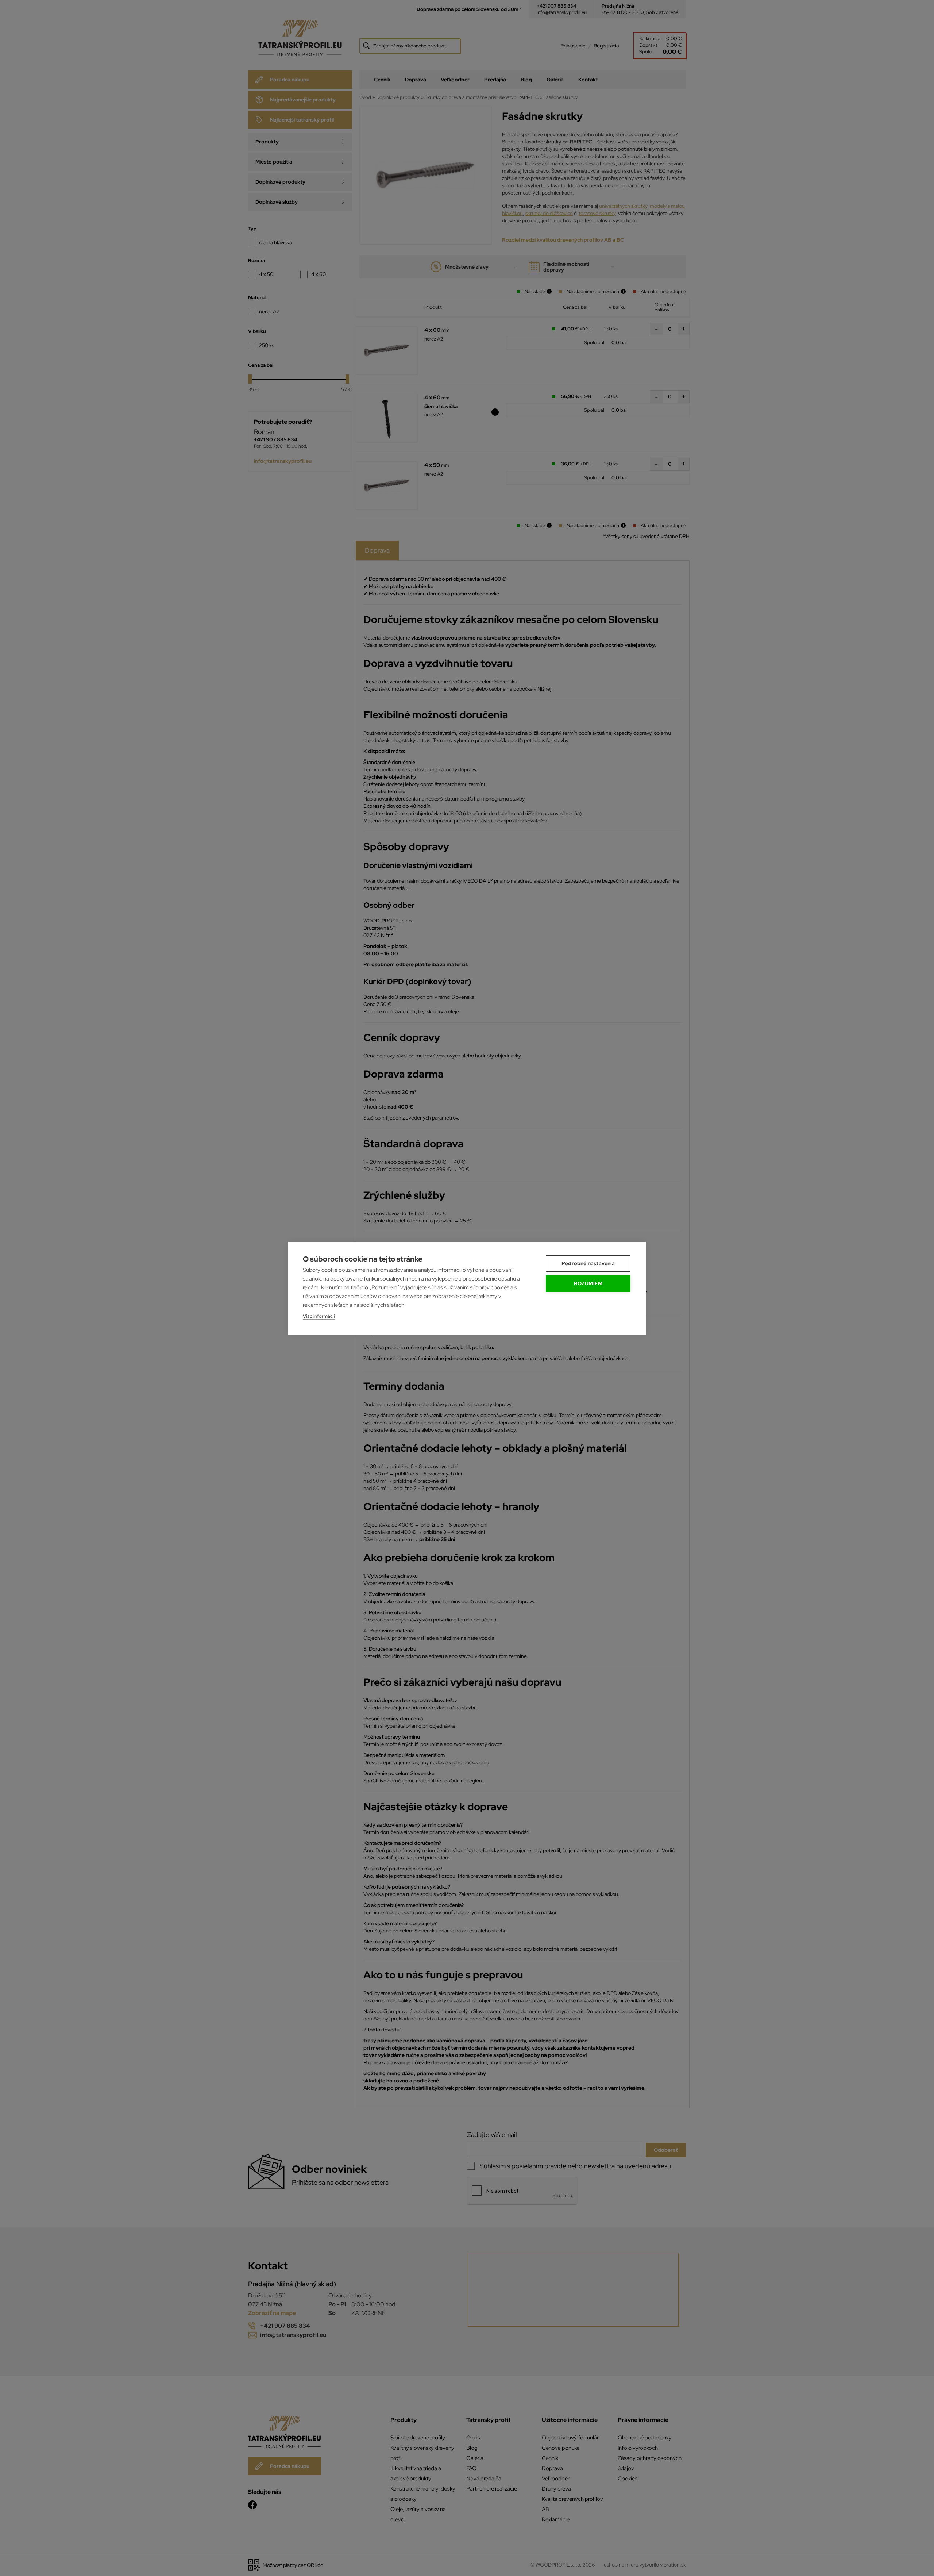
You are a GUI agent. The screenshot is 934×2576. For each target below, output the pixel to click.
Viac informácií (319, 1316)
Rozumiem (588, 1283)
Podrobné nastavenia (588, 1263)
